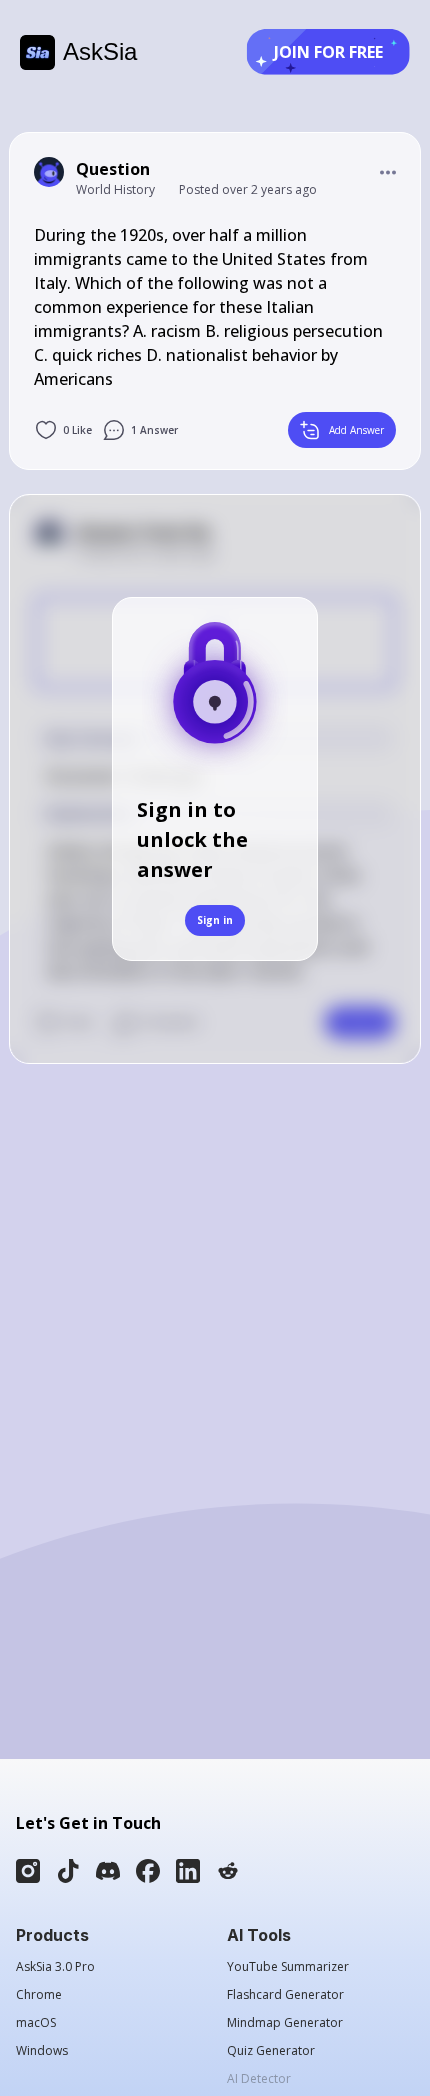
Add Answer (356, 430)
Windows (42, 2051)
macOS (36, 2023)
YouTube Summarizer (288, 1967)
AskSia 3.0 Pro (55, 1967)
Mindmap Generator (285, 2023)
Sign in (215, 920)
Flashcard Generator (285, 1995)
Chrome (39, 1995)
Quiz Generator (271, 2051)
